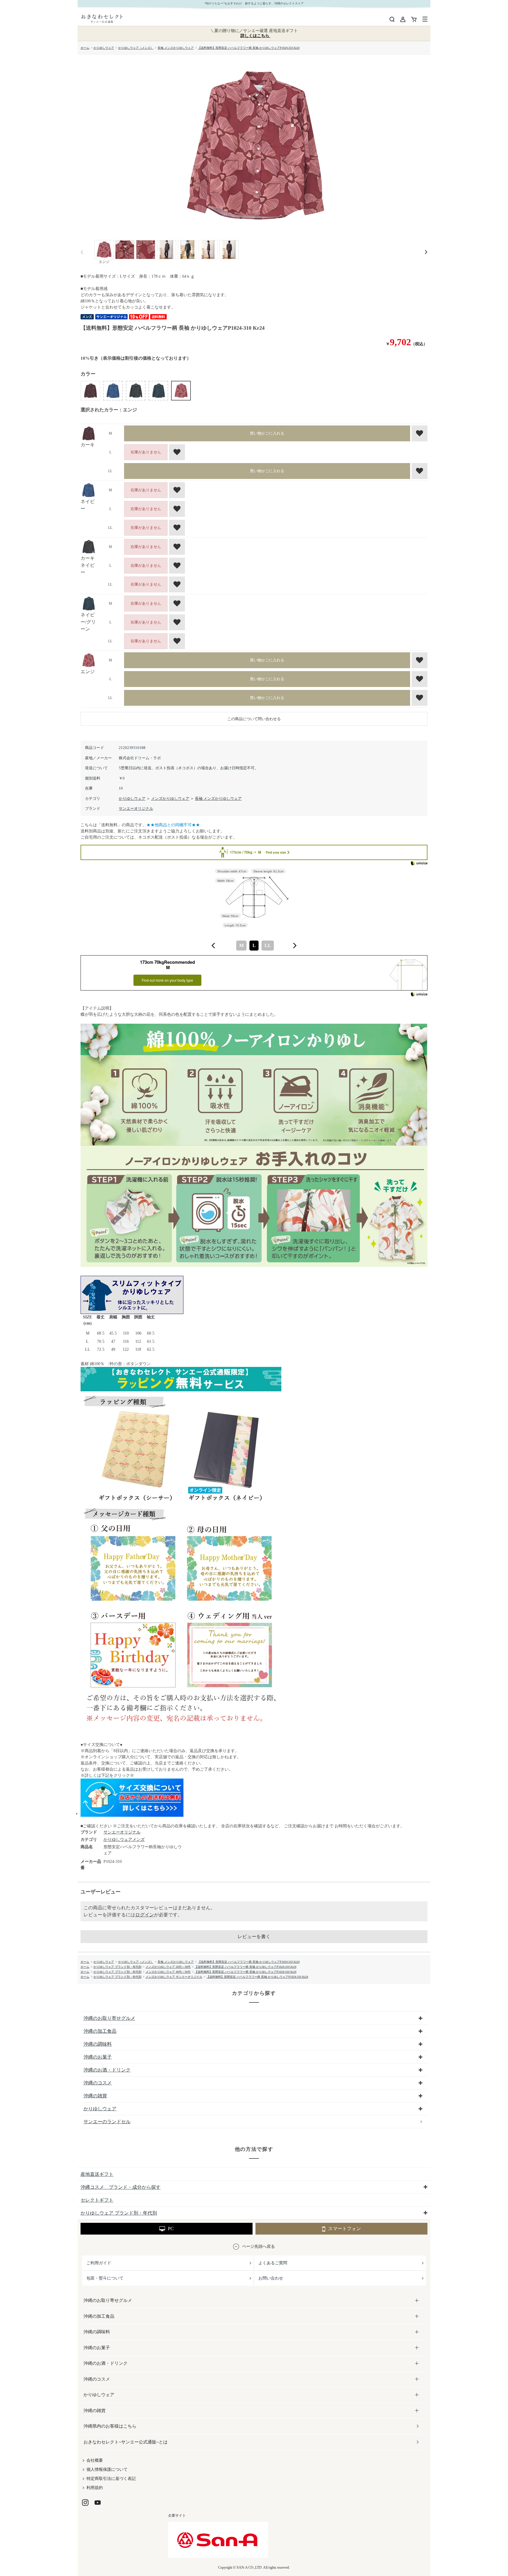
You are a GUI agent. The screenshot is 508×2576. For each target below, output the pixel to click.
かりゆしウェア (132, 798)
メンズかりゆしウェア (170, 798)
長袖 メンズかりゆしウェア (218, 798)
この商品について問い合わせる (254, 719)
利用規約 (95, 2488)
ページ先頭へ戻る (258, 2246)
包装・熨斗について (105, 2278)
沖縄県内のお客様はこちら (110, 2426)
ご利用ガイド (99, 2263)
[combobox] (254, 946)
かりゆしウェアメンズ (124, 1840)
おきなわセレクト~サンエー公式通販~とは (126, 2442)
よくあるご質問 (273, 2263)
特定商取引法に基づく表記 (111, 2479)
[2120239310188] (104, 250)
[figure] (213, 946)
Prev (82, 252)
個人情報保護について (107, 2469)
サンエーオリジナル (136, 808)
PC (171, 2229)
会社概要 (95, 2460)
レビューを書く (254, 1936)
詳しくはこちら (255, 36)
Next (426, 252)
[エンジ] (254, 146)
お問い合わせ (271, 2278)
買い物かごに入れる (267, 433)
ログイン (145, 1915)
